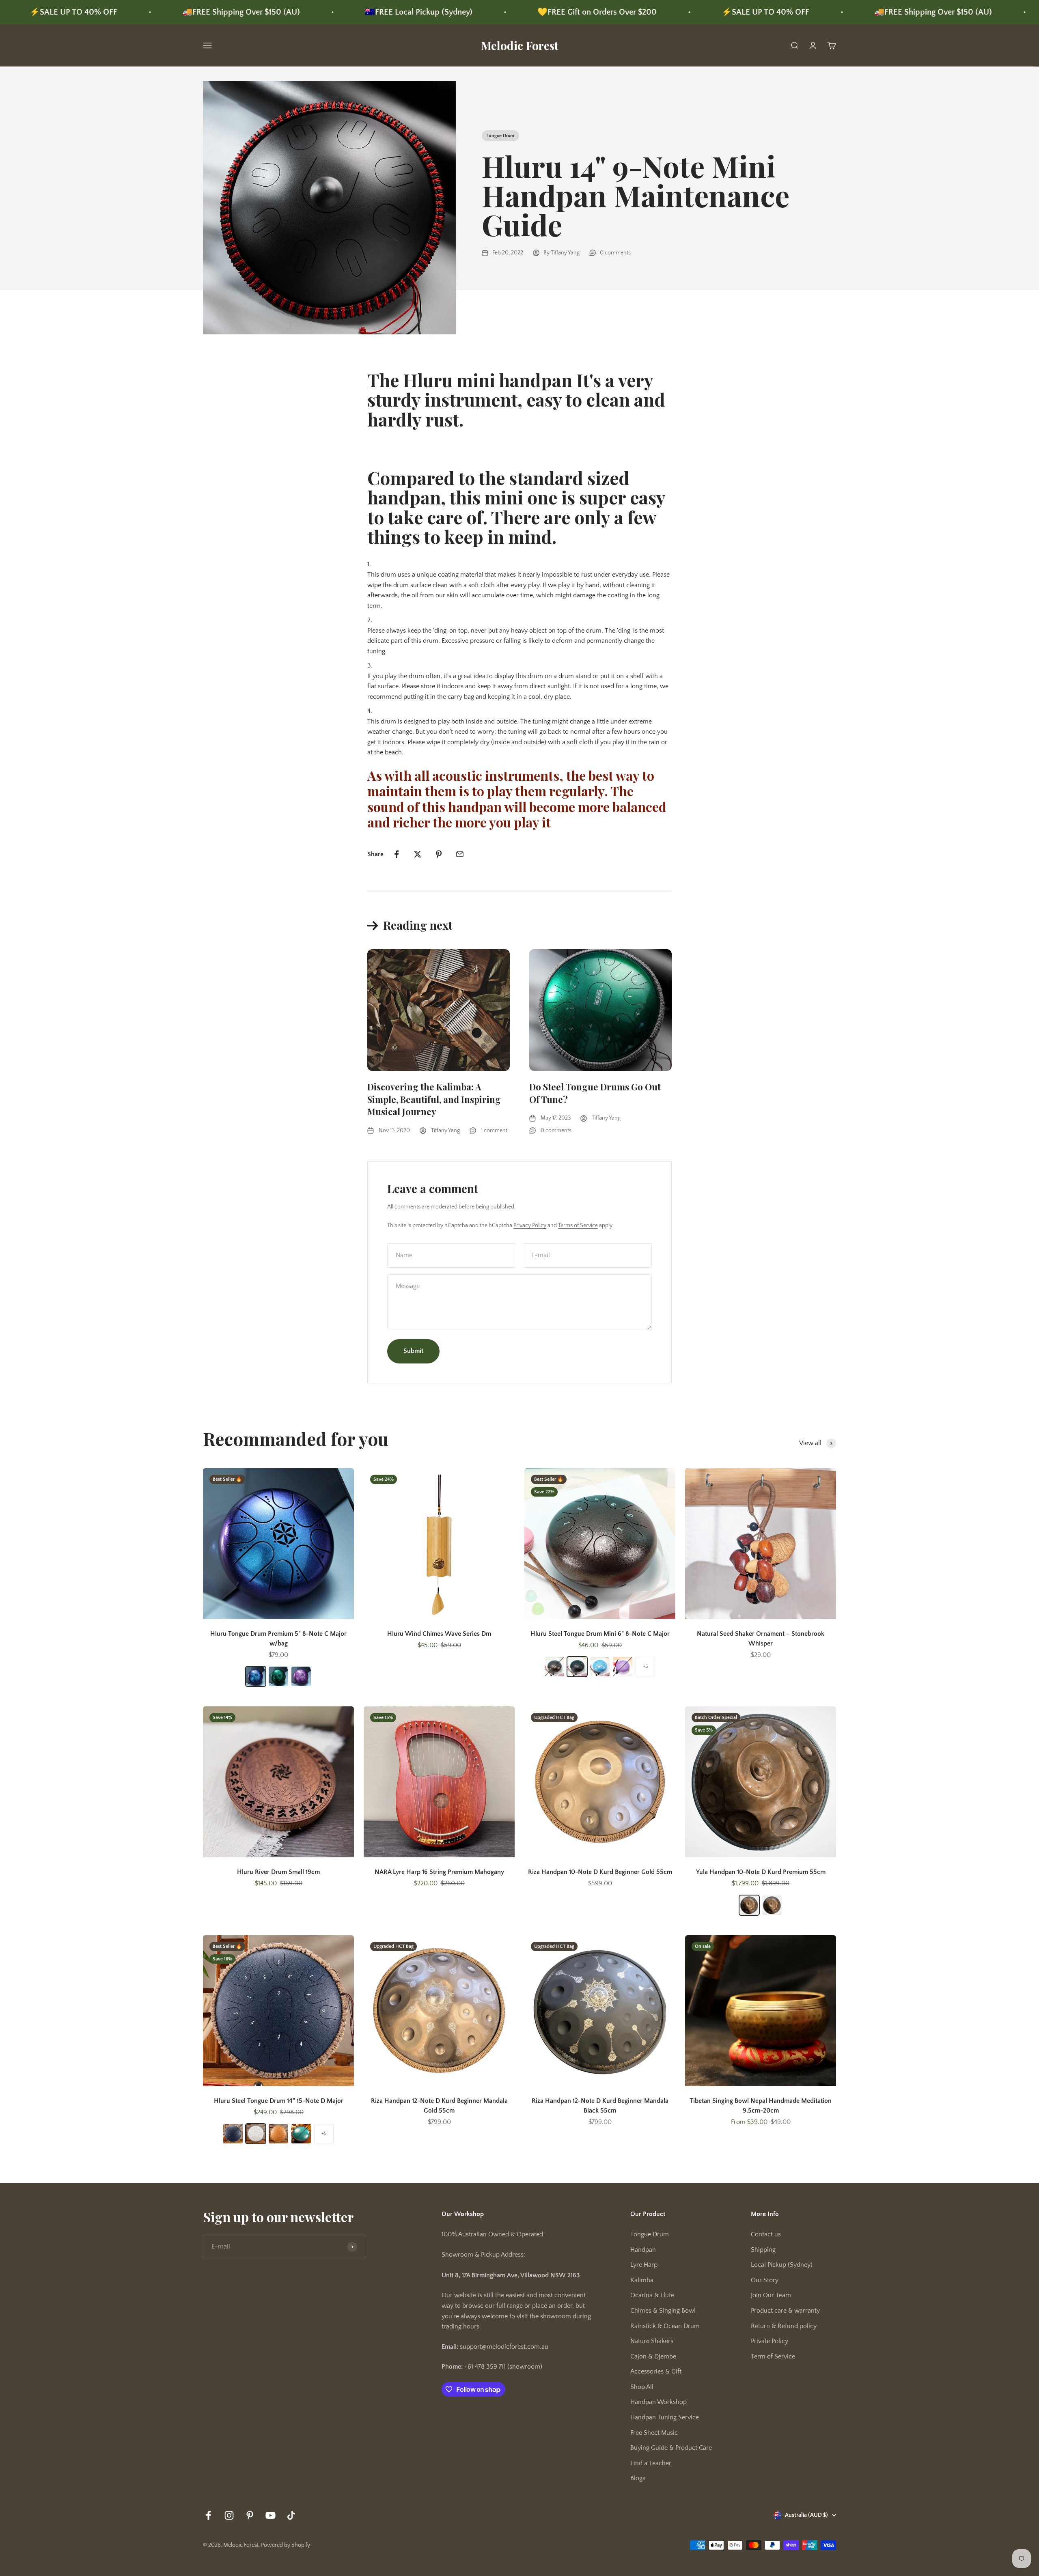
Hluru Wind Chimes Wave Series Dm (439, 1634)
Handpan (643, 2250)
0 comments (615, 253)
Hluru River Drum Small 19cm (278, 1872)
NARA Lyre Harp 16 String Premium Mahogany (439, 1872)
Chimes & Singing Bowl (663, 2311)
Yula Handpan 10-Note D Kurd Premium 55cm (761, 1872)
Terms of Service (578, 1226)
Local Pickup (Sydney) (782, 2265)
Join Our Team (771, 2295)
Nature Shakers (652, 2341)
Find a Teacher (651, 2463)
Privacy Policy (530, 1226)
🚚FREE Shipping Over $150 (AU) (62, 12)
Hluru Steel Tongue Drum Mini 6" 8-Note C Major (600, 1634)
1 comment (494, 1131)
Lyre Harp (644, 2265)
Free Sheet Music (654, 2433)
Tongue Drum (500, 136)
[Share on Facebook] (397, 854)
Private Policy (770, 2341)
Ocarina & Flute (652, 2295)
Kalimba (642, 2280)
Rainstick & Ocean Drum (665, 2326)
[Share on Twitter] (418, 854)
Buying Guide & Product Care (671, 2448)
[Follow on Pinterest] (250, 2515)
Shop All (642, 2387)
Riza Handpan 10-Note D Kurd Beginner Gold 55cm (600, 1872)
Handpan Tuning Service (665, 2417)
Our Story (765, 2280)
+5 (645, 1666)
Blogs (638, 2478)
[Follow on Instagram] (229, 2515)
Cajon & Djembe (653, 2356)
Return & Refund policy (784, 2326)
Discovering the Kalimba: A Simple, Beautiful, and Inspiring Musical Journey (434, 1099)
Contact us (766, 2234)
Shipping (763, 2250)
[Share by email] (460, 854)
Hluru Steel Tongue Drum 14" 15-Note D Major (279, 2101)
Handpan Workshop (659, 2402)
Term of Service (773, 2356)
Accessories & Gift (656, 2371)
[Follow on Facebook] (208, 2515)
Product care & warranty (785, 2311)
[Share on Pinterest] (439, 854)
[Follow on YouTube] (271, 2515)
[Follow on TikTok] (291, 2515)
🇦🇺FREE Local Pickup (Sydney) (239, 12)
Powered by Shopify (286, 2545)
